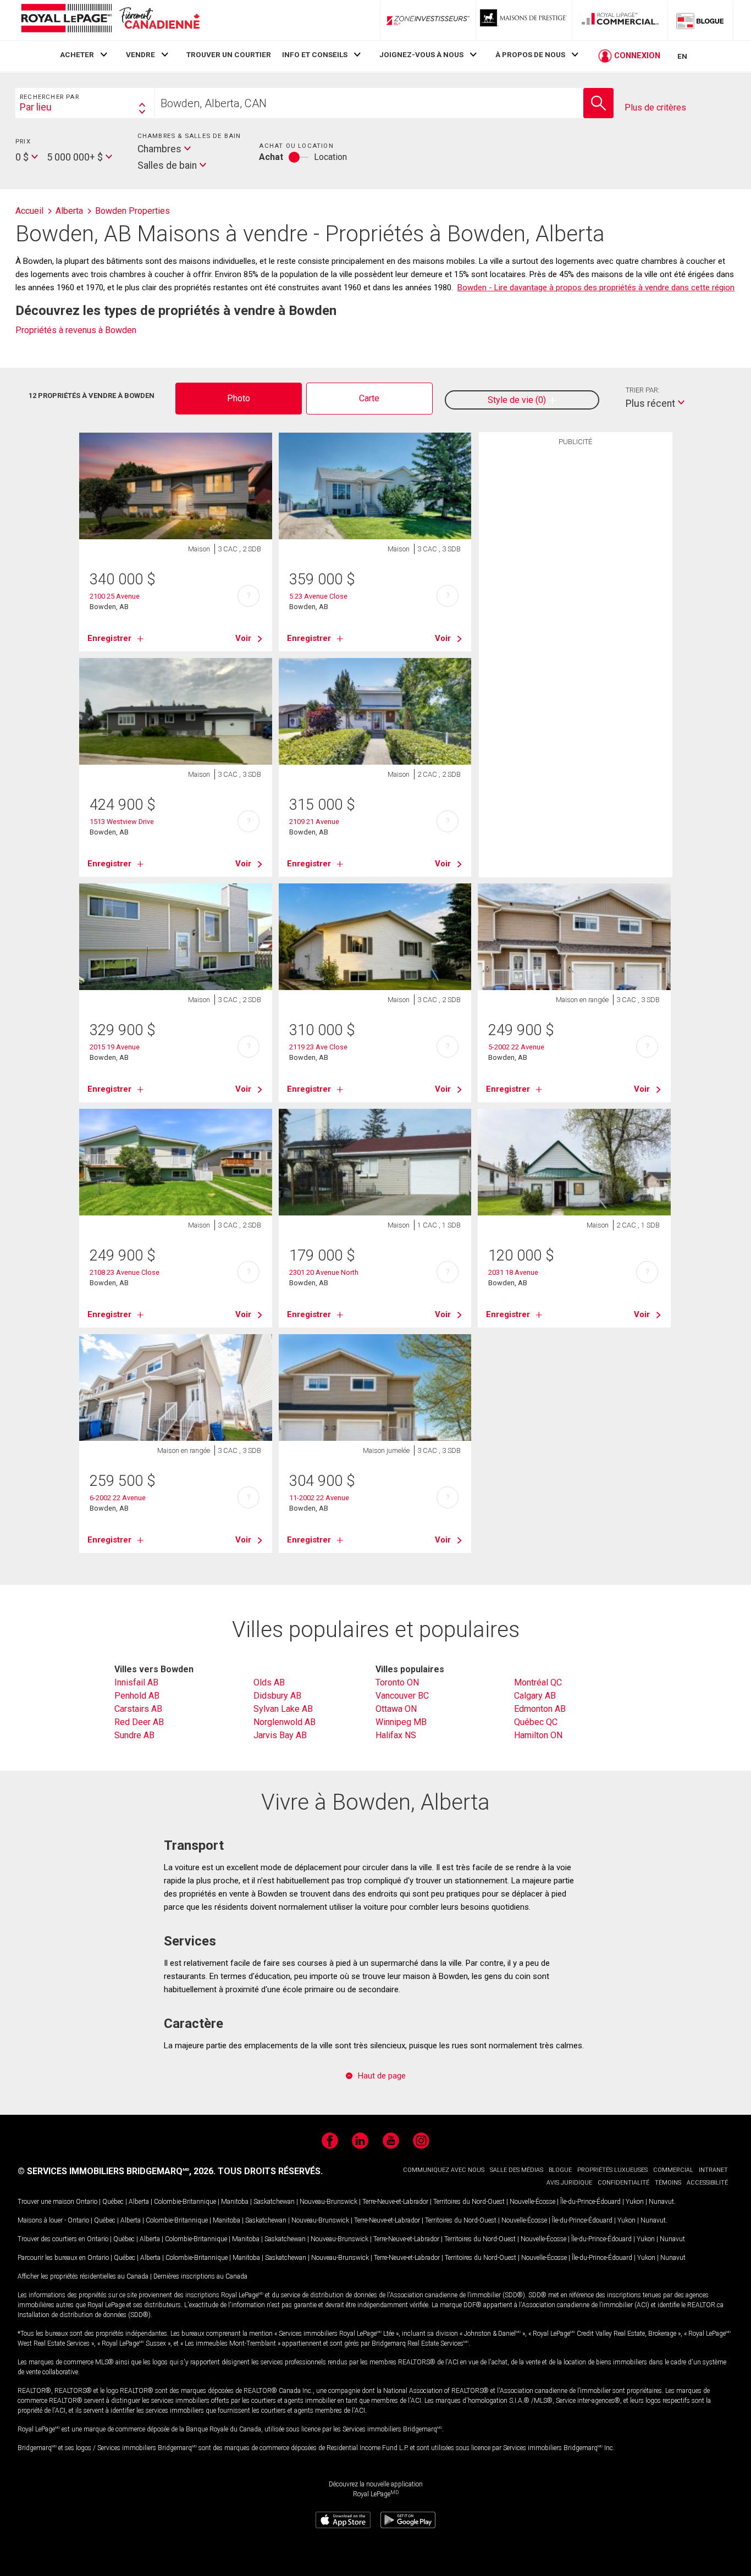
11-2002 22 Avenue (319, 1498)
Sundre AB (134, 1735)
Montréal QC (538, 1682)
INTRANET (713, 2170)
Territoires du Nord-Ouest (469, 2202)
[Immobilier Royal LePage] (110, 20)
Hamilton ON (538, 1735)
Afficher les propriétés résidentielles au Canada (83, 2276)
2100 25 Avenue (115, 596)
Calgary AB (535, 1696)
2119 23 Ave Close (318, 1047)
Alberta (139, 2202)
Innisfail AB (136, 1682)
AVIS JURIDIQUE (569, 2183)
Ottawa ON (396, 1709)
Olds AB (269, 1682)
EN (682, 56)
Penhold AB (137, 1696)
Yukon (635, 2202)
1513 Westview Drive (122, 822)
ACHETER (77, 54)
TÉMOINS (668, 2183)
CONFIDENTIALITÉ (623, 2183)
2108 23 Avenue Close (125, 1272)
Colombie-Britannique (185, 2202)
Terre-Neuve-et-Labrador (395, 2202)
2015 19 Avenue (115, 1047)
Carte (369, 398)
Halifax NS (396, 1735)
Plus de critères (655, 107)
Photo (239, 398)
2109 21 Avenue (314, 822)
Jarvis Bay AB (280, 1735)
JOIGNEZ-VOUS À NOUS (421, 54)
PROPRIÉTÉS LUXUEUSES (612, 2170)
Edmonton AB (540, 1709)
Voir (243, 638)
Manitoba (235, 2202)
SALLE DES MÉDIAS (517, 2170)
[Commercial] (620, 20)
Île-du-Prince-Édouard (590, 2202)
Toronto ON (397, 1682)
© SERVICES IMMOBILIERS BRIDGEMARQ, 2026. (117, 2171)
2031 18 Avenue (513, 1272)
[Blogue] (700, 20)
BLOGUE (560, 2170)
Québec (113, 2202)
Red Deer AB (139, 1722)
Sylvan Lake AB (283, 1709)
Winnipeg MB (401, 1722)
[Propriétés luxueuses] (524, 20)
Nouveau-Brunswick (328, 2202)
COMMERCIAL (673, 2170)
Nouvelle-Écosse (532, 2202)
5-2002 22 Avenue (516, 1047)
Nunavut (661, 2202)
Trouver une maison (46, 2202)
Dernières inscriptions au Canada (200, 2276)
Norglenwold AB (285, 1722)
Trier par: (643, 390)
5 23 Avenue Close (318, 596)
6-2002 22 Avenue (118, 1498)
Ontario (87, 2202)
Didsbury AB (277, 1696)
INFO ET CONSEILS (315, 54)
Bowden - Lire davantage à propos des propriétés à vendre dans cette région (596, 288)
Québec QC (536, 1722)
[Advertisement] (576, 622)
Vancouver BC (402, 1696)
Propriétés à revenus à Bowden (76, 330)
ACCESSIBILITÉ (707, 2183)
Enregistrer (109, 638)
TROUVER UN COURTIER (229, 54)
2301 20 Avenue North (324, 1272)
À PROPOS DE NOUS (530, 54)
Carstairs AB (138, 1709)
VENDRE (140, 54)
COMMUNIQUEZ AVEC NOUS (444, 2170)
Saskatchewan (274, 2202)
